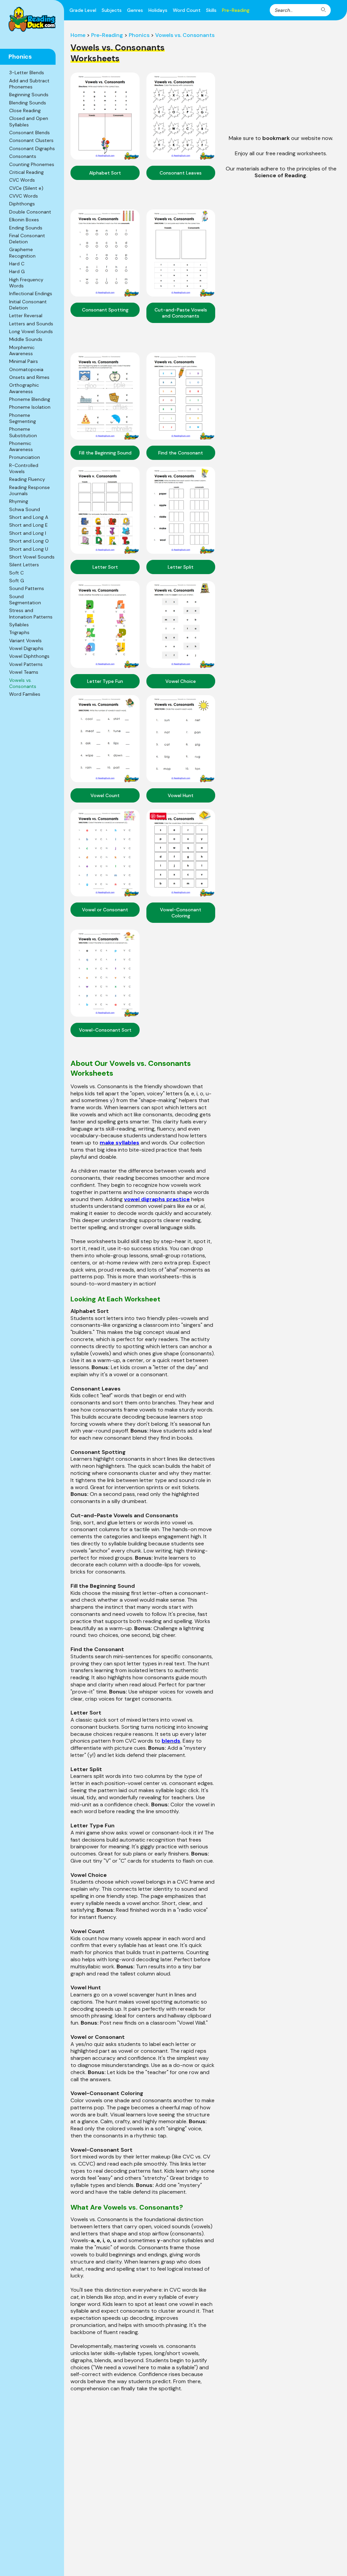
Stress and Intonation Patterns (31, 613)
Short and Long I (28, 533)
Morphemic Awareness (22, 350)
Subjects (112, 10)
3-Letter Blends (27, 73)
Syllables (19, 625)
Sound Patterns (27, 588)
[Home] (32, 19)
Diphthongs (22, 204)
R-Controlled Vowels (24, 468)
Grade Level (83, 10)
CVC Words (22, 180)
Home (78, 35)
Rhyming (19, 501)
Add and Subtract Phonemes (29, 84)
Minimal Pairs (24, 361)
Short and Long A (29, 517)
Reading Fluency (27, 479)
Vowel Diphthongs (29, 656)
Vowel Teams (24, 672)
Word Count (187, 10)
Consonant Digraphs (32, 148)
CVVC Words (24, 196)
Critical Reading (26, 172)
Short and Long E (28, 525)
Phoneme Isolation (30, 407)
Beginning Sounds (29, 95)
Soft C (16, 573)
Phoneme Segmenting (23, 418)
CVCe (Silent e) (26, 188)
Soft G (17, 581)
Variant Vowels (25, 641)
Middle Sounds (26, 339)
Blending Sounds (28, 103)
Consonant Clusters (31, 140)
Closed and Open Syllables (29, 121)
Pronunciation (25, 457)
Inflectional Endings (31, 293)
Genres (135, 10)
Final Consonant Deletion (27, 239)
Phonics (139, 35)
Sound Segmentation (25, 600)
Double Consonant (30, 212)
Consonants (23, 156)
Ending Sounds (26, 228)
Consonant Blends (29, 133)
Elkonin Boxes (24, 220)
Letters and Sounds (31, 324)
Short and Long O (29, 541)
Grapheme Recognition (22, 252)
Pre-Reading (236, 10)
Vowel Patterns (26, 664)
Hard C (17, 264)
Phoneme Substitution (23, 432)
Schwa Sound (25, 509)
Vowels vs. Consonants (23, 683)
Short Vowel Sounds (32, 557)
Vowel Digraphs (26, 648)
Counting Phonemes (32, 164)
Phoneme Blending (30, 399)
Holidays (158, 10)
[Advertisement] (281, 79)
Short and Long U (29, 549)
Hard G (17, 271)
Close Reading (25, 110)
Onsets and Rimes (29, 377)
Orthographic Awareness (24, 388)
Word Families (25, 694)
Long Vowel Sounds (31, 331)
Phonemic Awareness (21, 446)
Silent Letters (24, 565)
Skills (211, 10)
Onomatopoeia (26, 369)
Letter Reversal (26, 316)
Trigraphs (19, 632)
